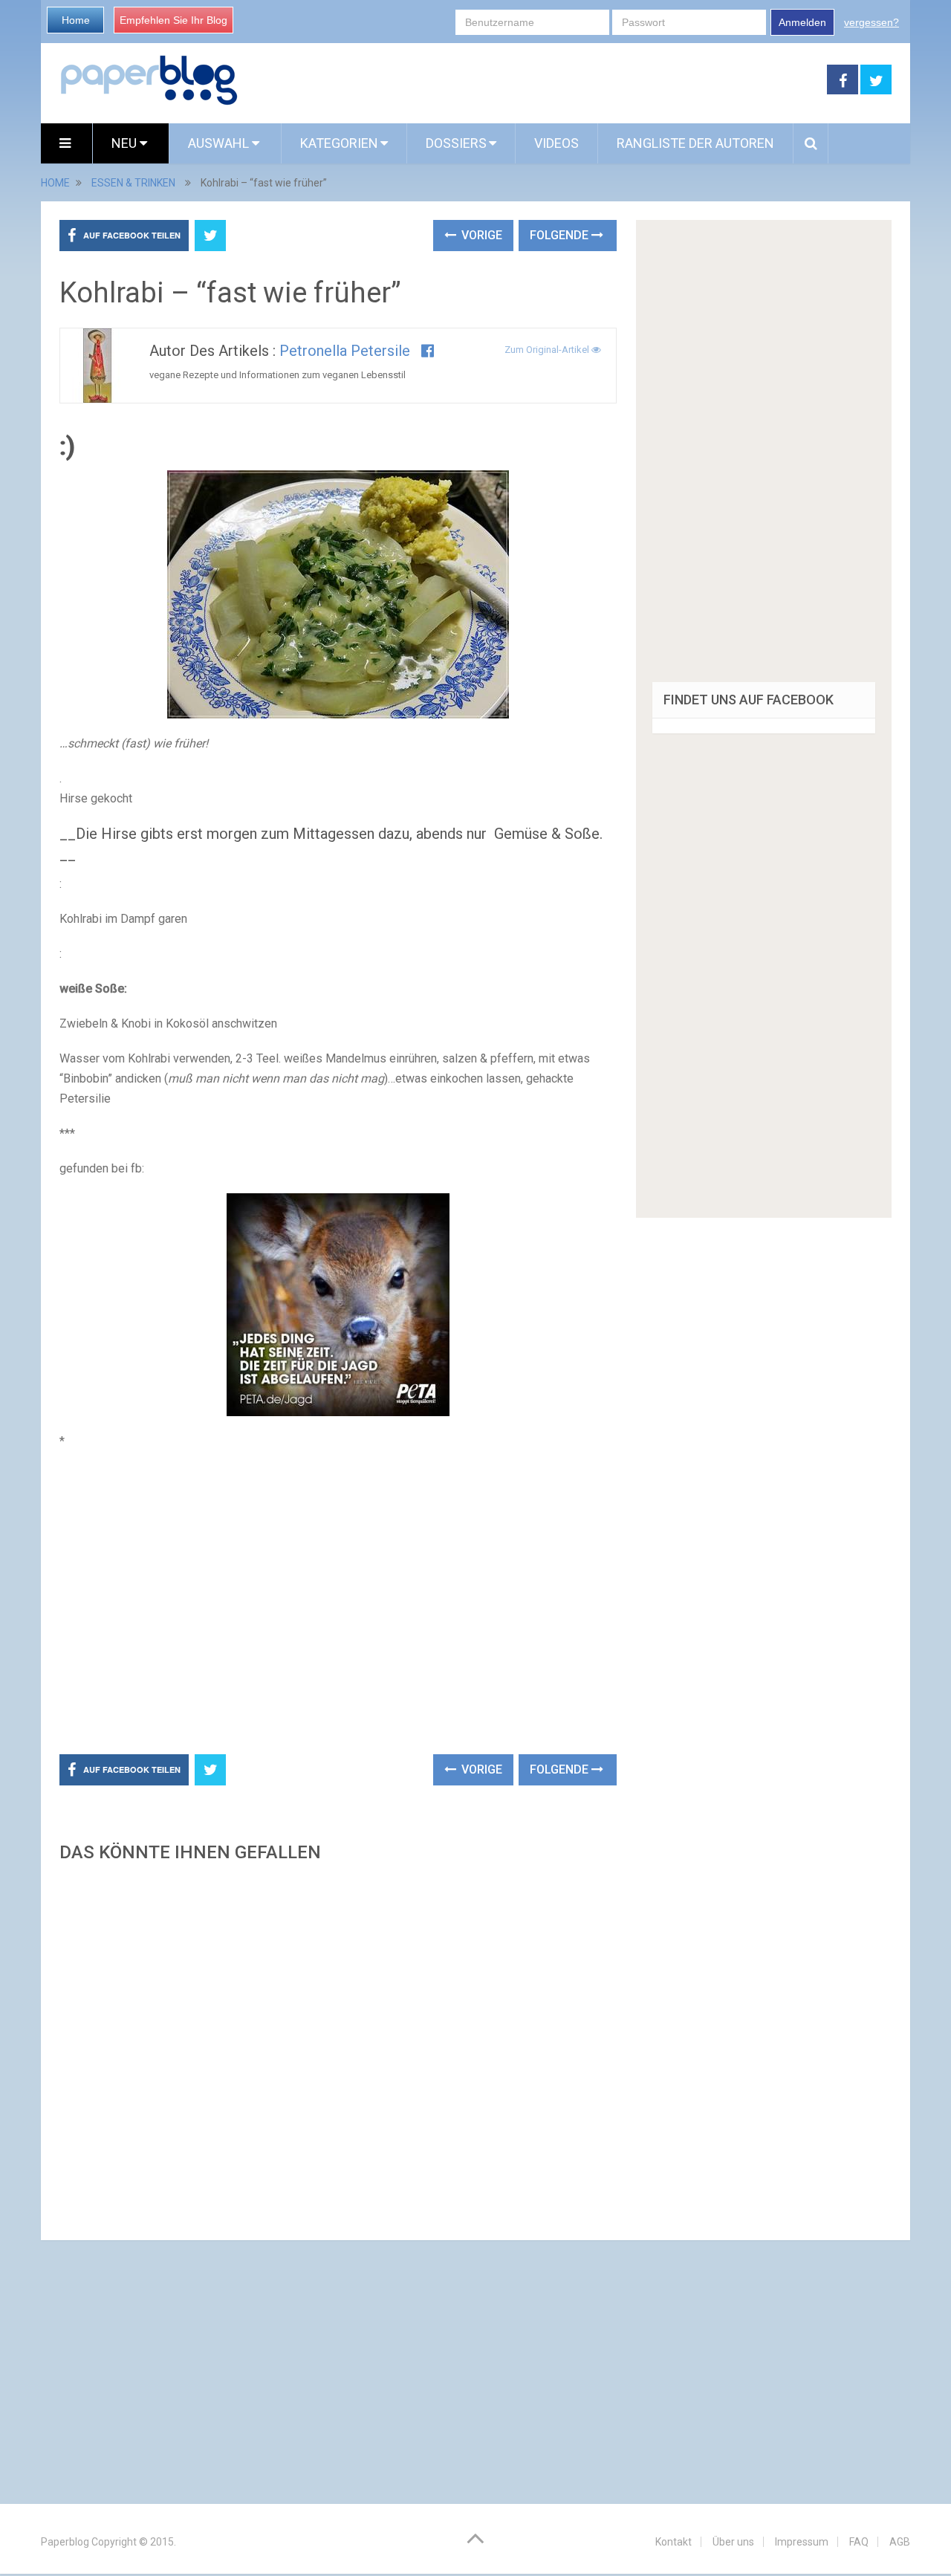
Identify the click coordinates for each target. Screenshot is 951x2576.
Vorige (480, 235)
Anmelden (802, 22)
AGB (900, 2542)
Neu (126, 143)
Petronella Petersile (345, 351)
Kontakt (674, 2542)
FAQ (859, 2542)
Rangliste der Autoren (695, 143)
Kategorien (339, 143)
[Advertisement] (533, 80)
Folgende (561, 235)
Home (76, 20)
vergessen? (872, 22)
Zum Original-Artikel (548, 350)
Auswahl (220, 143)
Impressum (802, 2542)
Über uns (733, 2542)
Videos (556, 143)
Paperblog (65, 2542)
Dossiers (456, 143)
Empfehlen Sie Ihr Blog (173, 20)
